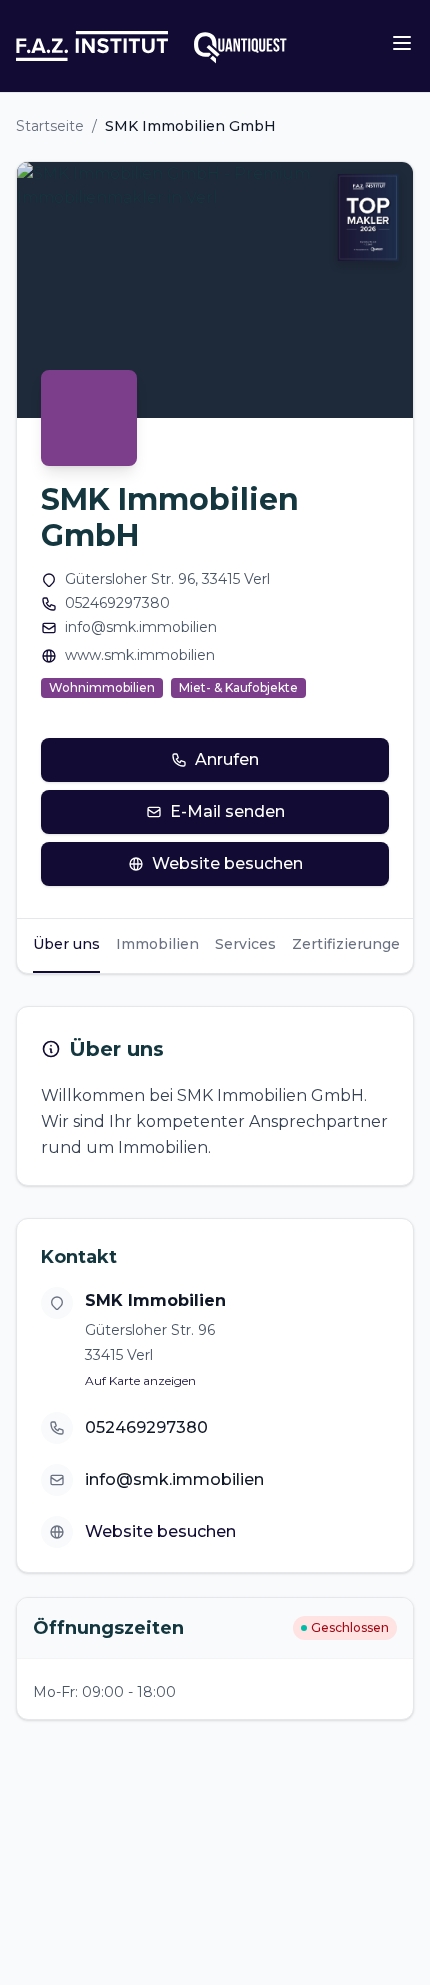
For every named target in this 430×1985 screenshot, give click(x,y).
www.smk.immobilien (140, 655)
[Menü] (402, 43)
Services (245, 944)
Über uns (66, 944)
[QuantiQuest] (240, 46)
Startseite (50, 126)
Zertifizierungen (351, 944)
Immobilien (157, 944)
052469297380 (117, 603)
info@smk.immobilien (141, 627)
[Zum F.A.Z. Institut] (92, 45)
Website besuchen (227, 863)
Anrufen (227, 759)
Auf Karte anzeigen (140, 1380)
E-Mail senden (227, 811)
